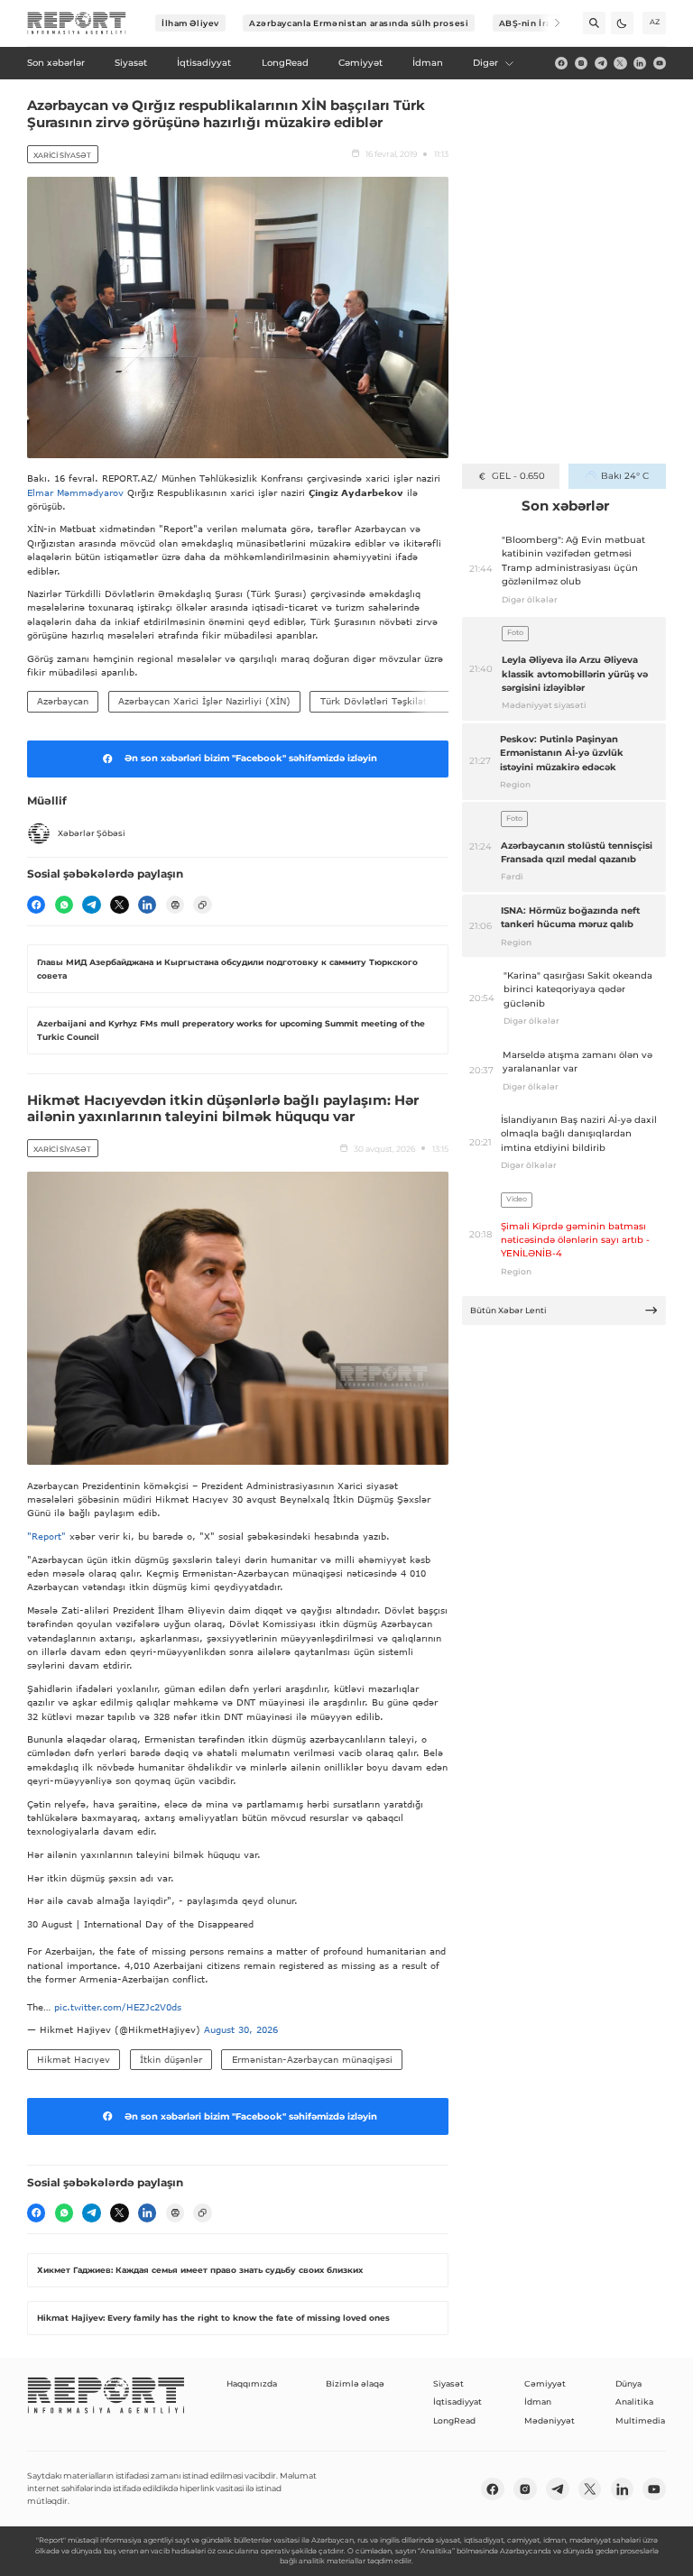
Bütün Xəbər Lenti (508, 1310)
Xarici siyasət (62, 155)
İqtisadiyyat (457, 2401)
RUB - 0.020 (518, 476)
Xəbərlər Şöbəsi (92, 833)
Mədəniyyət (550, 2420)
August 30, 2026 (241, 2029)
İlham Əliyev (190, 23)
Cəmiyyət (545, 2383)
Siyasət (448, 2383)
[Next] (549, 23)
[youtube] (660, 63)
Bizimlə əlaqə (355, 2383)
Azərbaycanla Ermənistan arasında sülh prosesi (359, 23)
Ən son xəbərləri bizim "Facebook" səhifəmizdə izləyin (251, 758)
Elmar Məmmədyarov (75, 492)
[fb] (561, 63)
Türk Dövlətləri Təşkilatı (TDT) (390, 701)
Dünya (628, 2383)
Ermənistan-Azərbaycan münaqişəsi (312, 2059)
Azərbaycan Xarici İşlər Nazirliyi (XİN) (204, 701)
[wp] (64, 905)
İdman (538, 2401)
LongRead (454, 2420)
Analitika (634, 2401)
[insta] (581, 63)
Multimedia (640, 2420)
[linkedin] (640, 63)
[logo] (77, 23)
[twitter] (620, 63)
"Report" (46, 1536)
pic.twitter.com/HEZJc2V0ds (118, 2007)
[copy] (202, 905)
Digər (485, 63)
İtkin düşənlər (171, 2059)
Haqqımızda (252, 2383)
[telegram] (601, 63)
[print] (175, 905)
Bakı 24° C (625, 476)
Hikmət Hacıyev (74, 2059)
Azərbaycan (63, 701)
